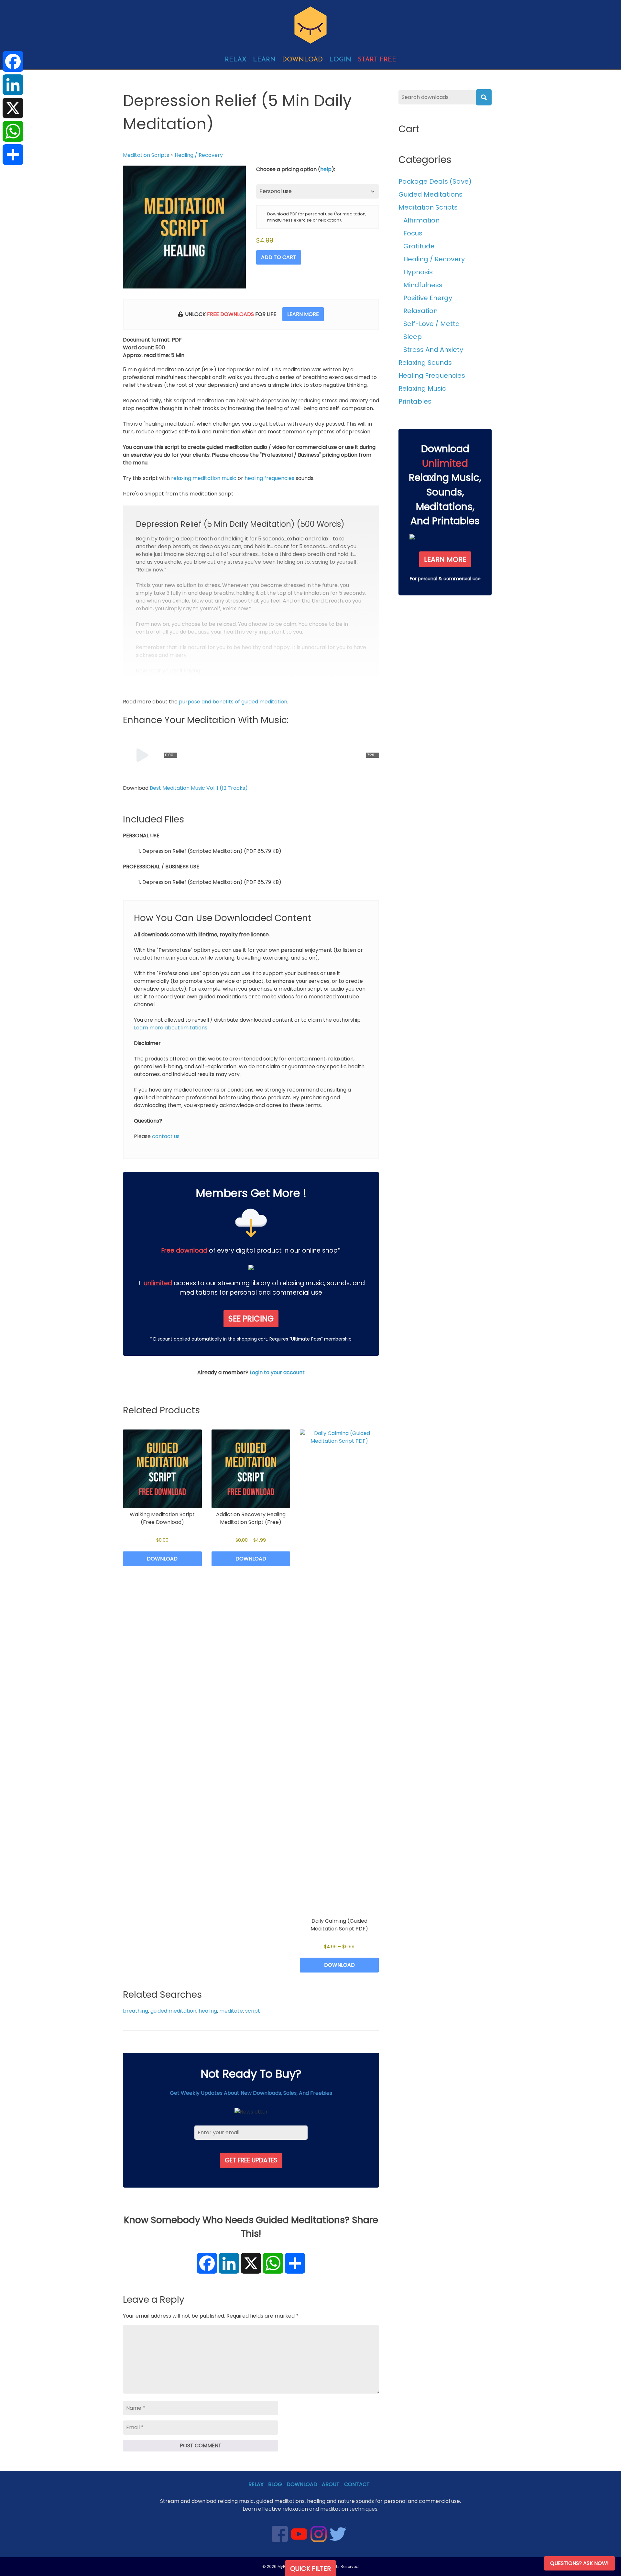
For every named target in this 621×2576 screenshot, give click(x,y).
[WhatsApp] (13, 131)
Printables (415, 401)
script (253, 2011)
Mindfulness (423, 285)
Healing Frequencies (432, 375)
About (331, 2484)
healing (208, 2011)
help (326, 169)
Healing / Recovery (199, 155)
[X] (13, 108)
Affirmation (421, 220)
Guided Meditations (430, 194)
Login (340, 60)
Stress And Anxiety (433, 350)
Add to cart (279, 257)
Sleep (413, 337)
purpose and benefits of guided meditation (233, 702)
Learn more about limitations (171, 1028)
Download (302, 60)
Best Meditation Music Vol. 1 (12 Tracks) (199, 788)
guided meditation (173, 2011)
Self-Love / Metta (432, 324)
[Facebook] (13, 61)
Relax (236, 60)
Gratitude (419, 246)
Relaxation (420, 311)
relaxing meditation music (204, 478)
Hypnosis (418, 272)
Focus (413, 233)
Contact (357, 2484)
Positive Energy (428, 298)
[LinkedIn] (13, 85)
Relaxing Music (422, 388)
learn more (303, 314)
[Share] (13, 155)
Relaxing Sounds (425, 363)
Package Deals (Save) (435, 181)
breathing (136, 2011)
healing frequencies (269, 478)
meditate (231, 2011)
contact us (166, 1136)
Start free (377, 60)
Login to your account (277, 1372)
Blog (275, 2484)
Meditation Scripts (146, 155)
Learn (264, 60)
